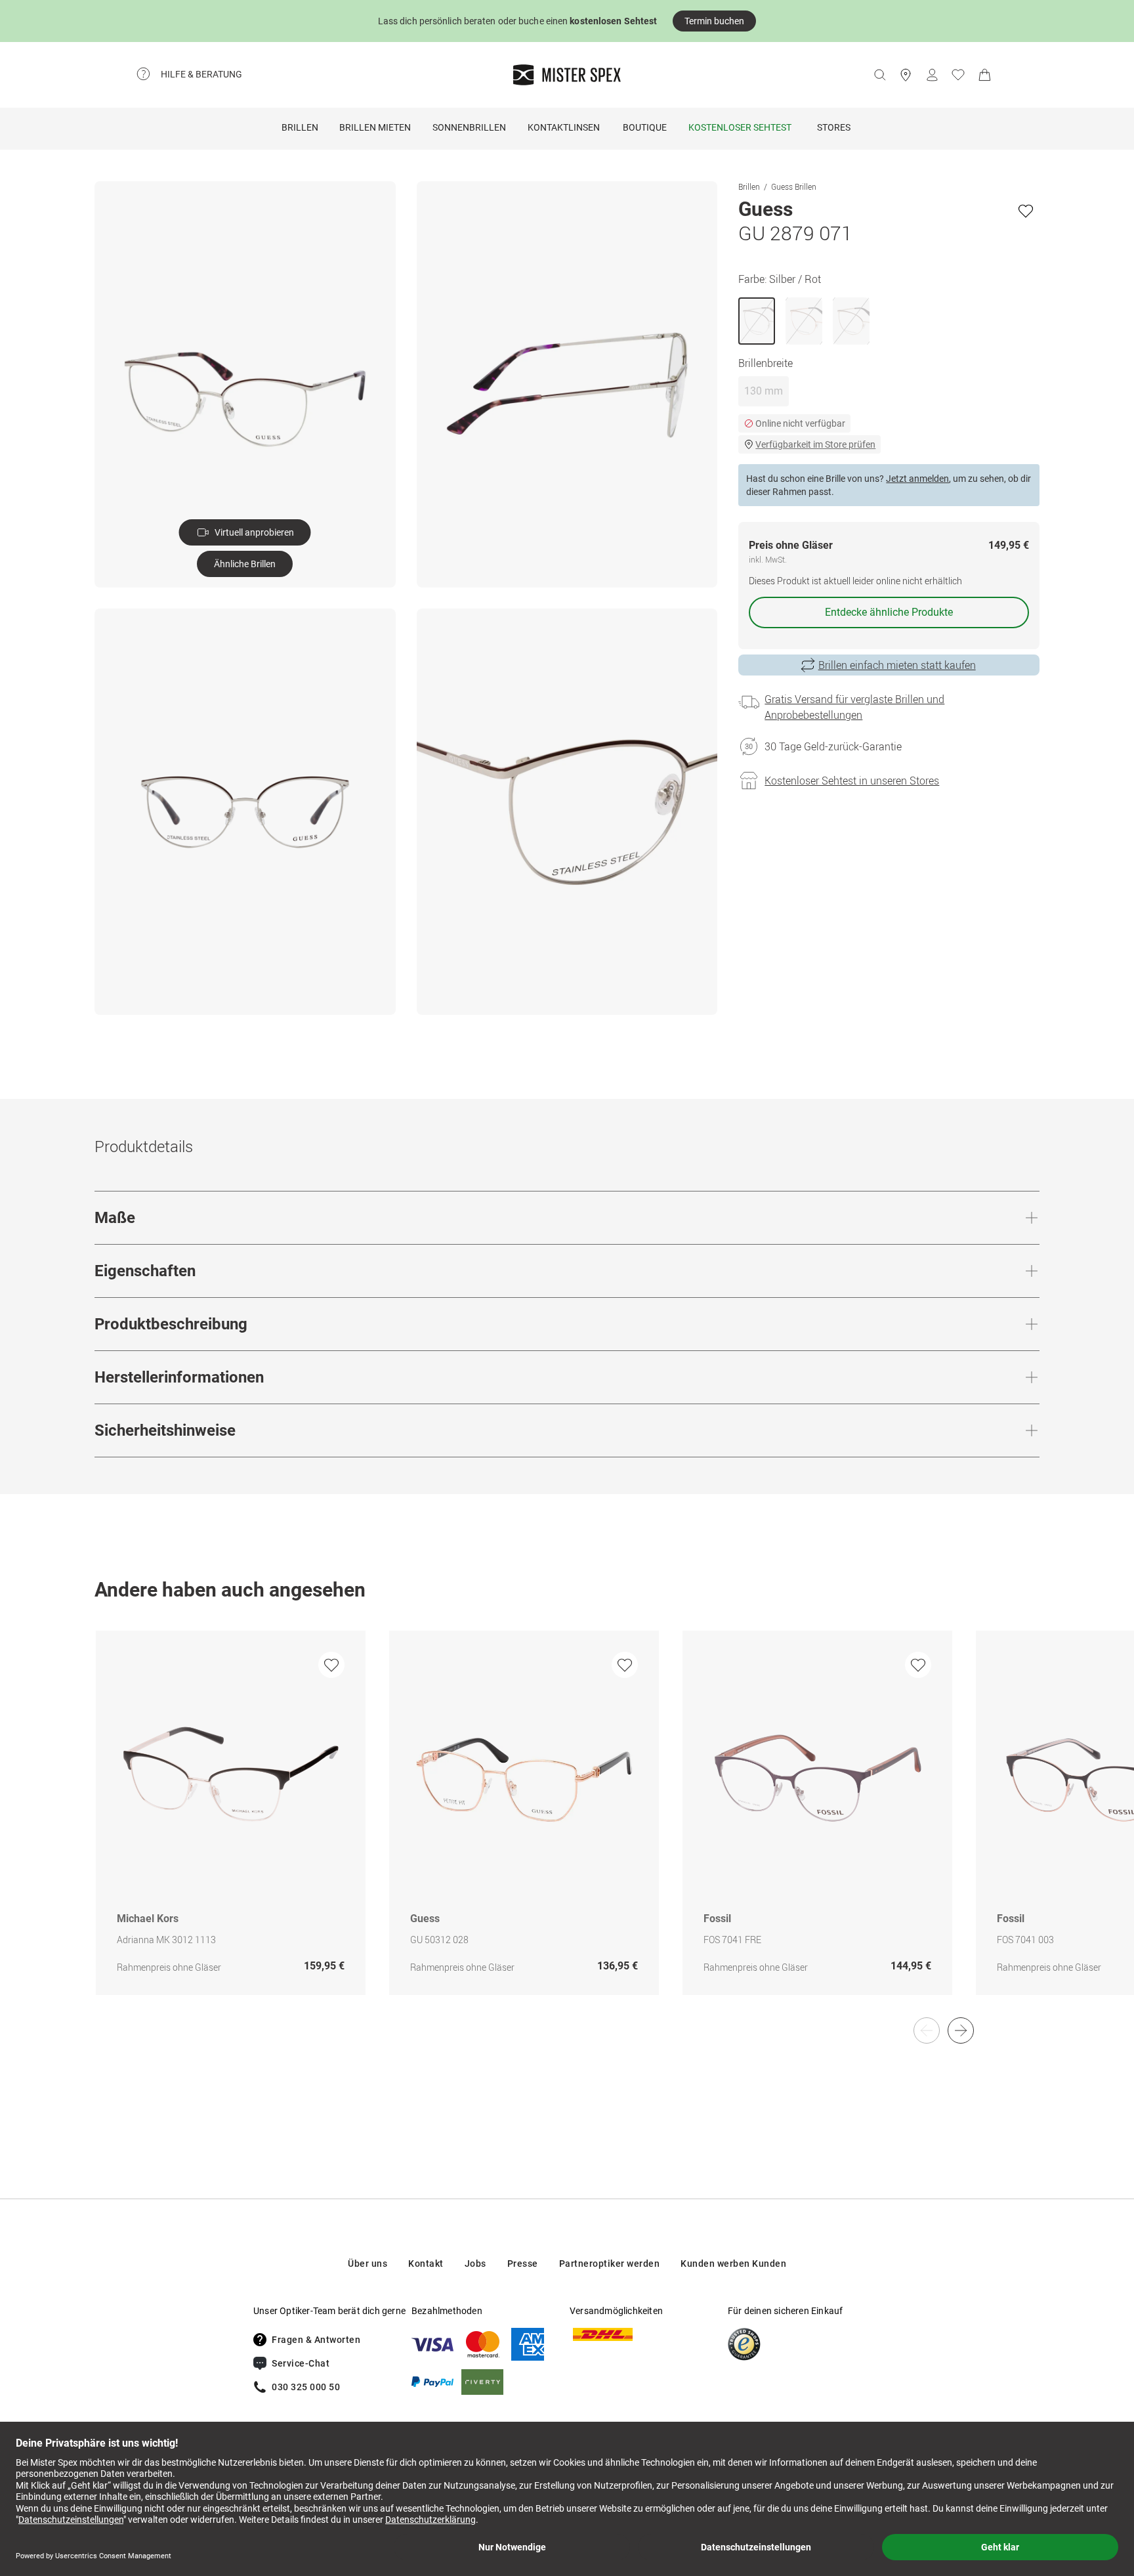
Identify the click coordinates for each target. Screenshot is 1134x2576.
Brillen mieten (375, 127)
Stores (834, 127)
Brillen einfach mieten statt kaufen (897, 665)
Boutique (645, 127)
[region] (567, 1827)
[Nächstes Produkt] (961, 2030)
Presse (523, 2264)
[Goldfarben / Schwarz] (851, 321)
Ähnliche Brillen (245, 564)
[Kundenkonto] (932, 75)
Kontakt (426, 2264)
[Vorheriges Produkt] (927, 2030)
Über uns (367, 2264)
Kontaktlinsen (564, 127)
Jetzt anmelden (917, 479)
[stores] (906, 75)
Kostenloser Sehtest (740, 127)
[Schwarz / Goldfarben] (804, 321)
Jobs (475, 2264)
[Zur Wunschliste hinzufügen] (1026, 211)
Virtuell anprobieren (254, 532)
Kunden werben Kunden (733, 2264)
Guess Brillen (794, 186)
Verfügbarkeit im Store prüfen (815, 444)
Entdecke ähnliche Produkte (889, 612)
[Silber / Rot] (757, 321)
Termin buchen (714, 21)
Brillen (300, 127)
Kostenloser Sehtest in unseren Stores (852, 781)
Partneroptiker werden (610, 2264)
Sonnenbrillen (469, 127)
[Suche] (879, 75)
